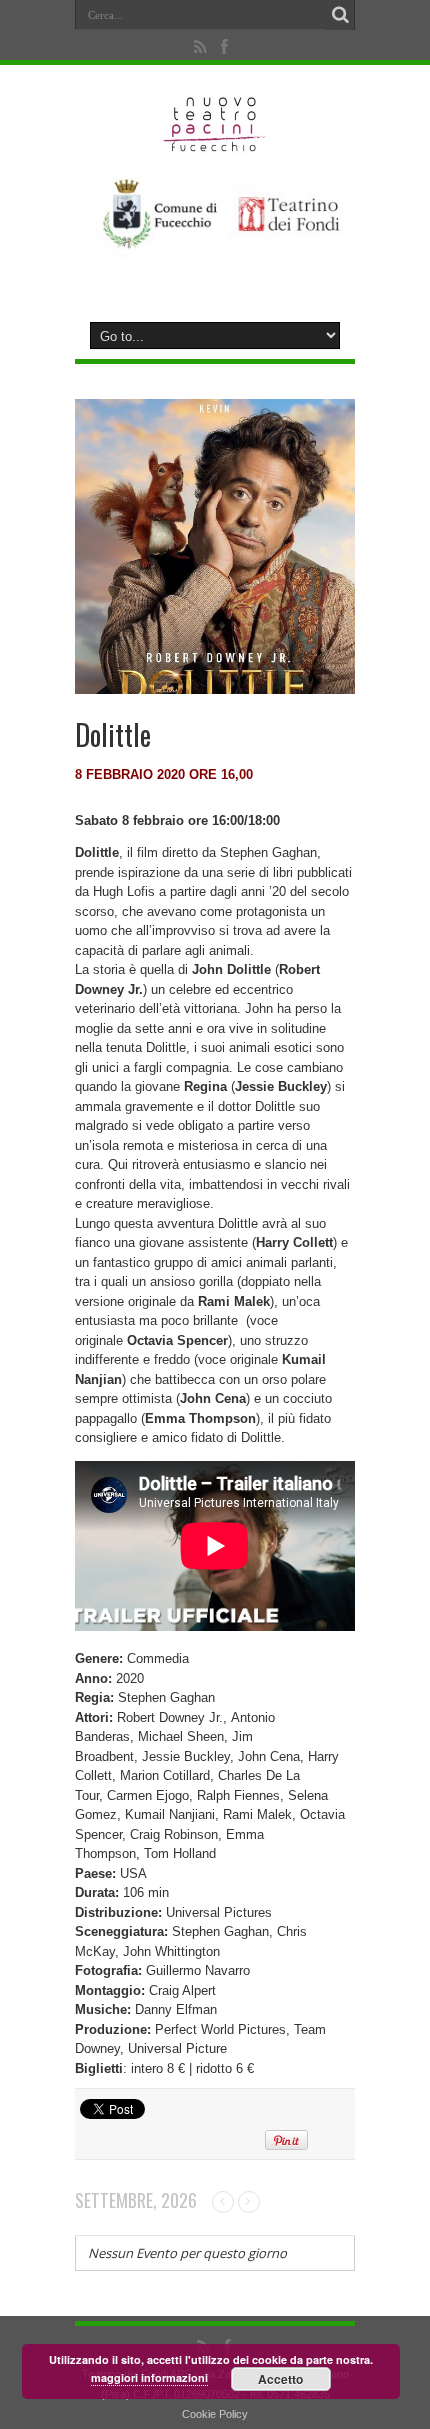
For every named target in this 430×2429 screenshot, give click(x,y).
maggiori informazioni (149, 2377)
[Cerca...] (340, 15)
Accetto (280, 2379)
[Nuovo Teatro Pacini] (215, 145)
